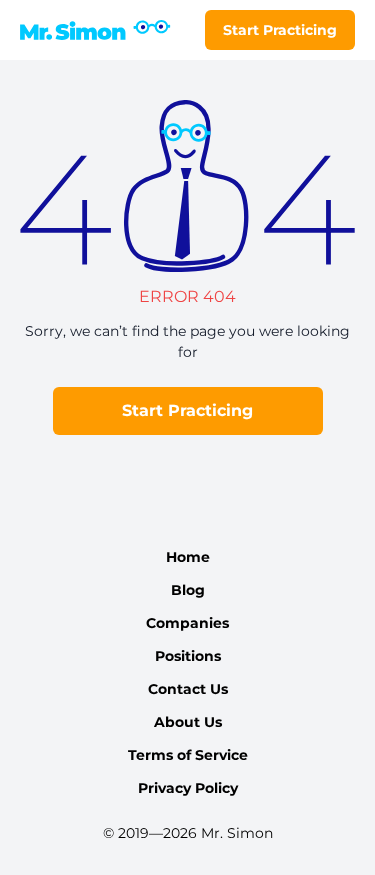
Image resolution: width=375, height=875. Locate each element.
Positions (188, 656)
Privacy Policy (188, 788)
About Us (188, 722)
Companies (187, 623)
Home (188, 557)
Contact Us (188, 689)
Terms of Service (188, 755)
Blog (188, 590)
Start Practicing (280, 30)
